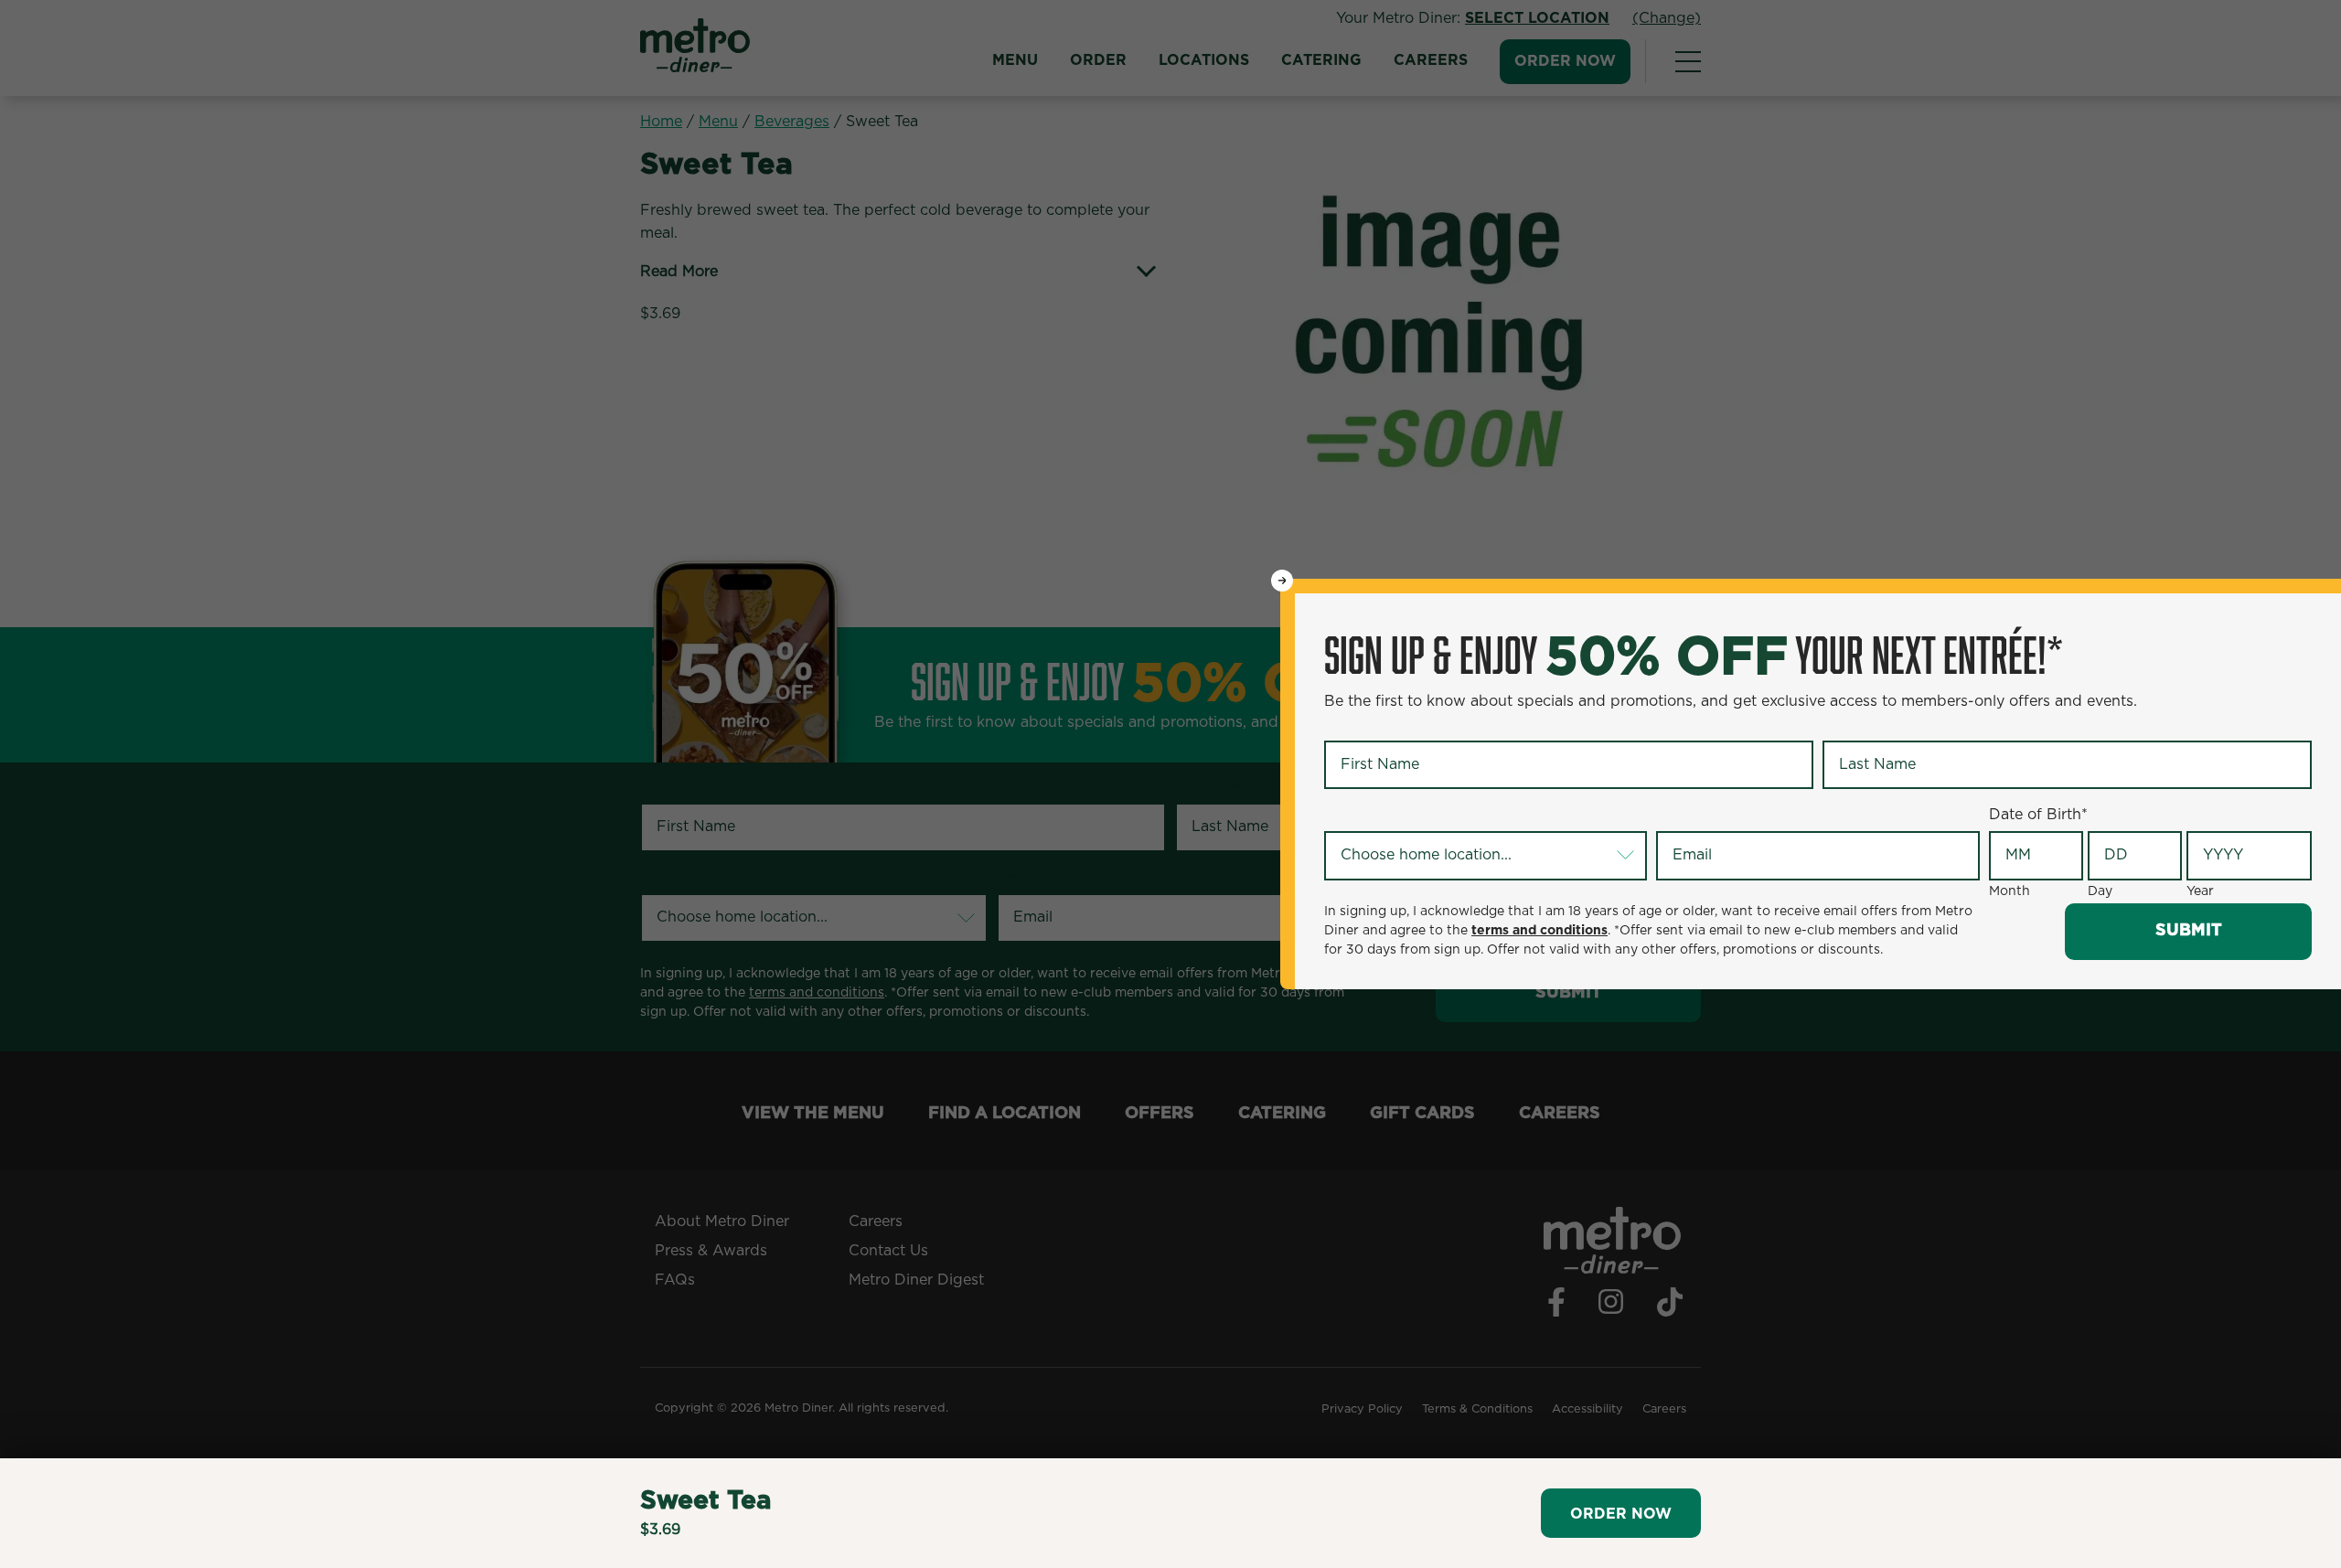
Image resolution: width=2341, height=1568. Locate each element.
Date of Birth (2038, 815)
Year (2200, 891)
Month (2010, 891)
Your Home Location (1400, 816)
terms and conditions (1539, 931)
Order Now (1621, 1514)
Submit (2189, 931)
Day (2100, 891)
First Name (1367, 725)
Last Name (1864, 725)
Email (1679, 816)
